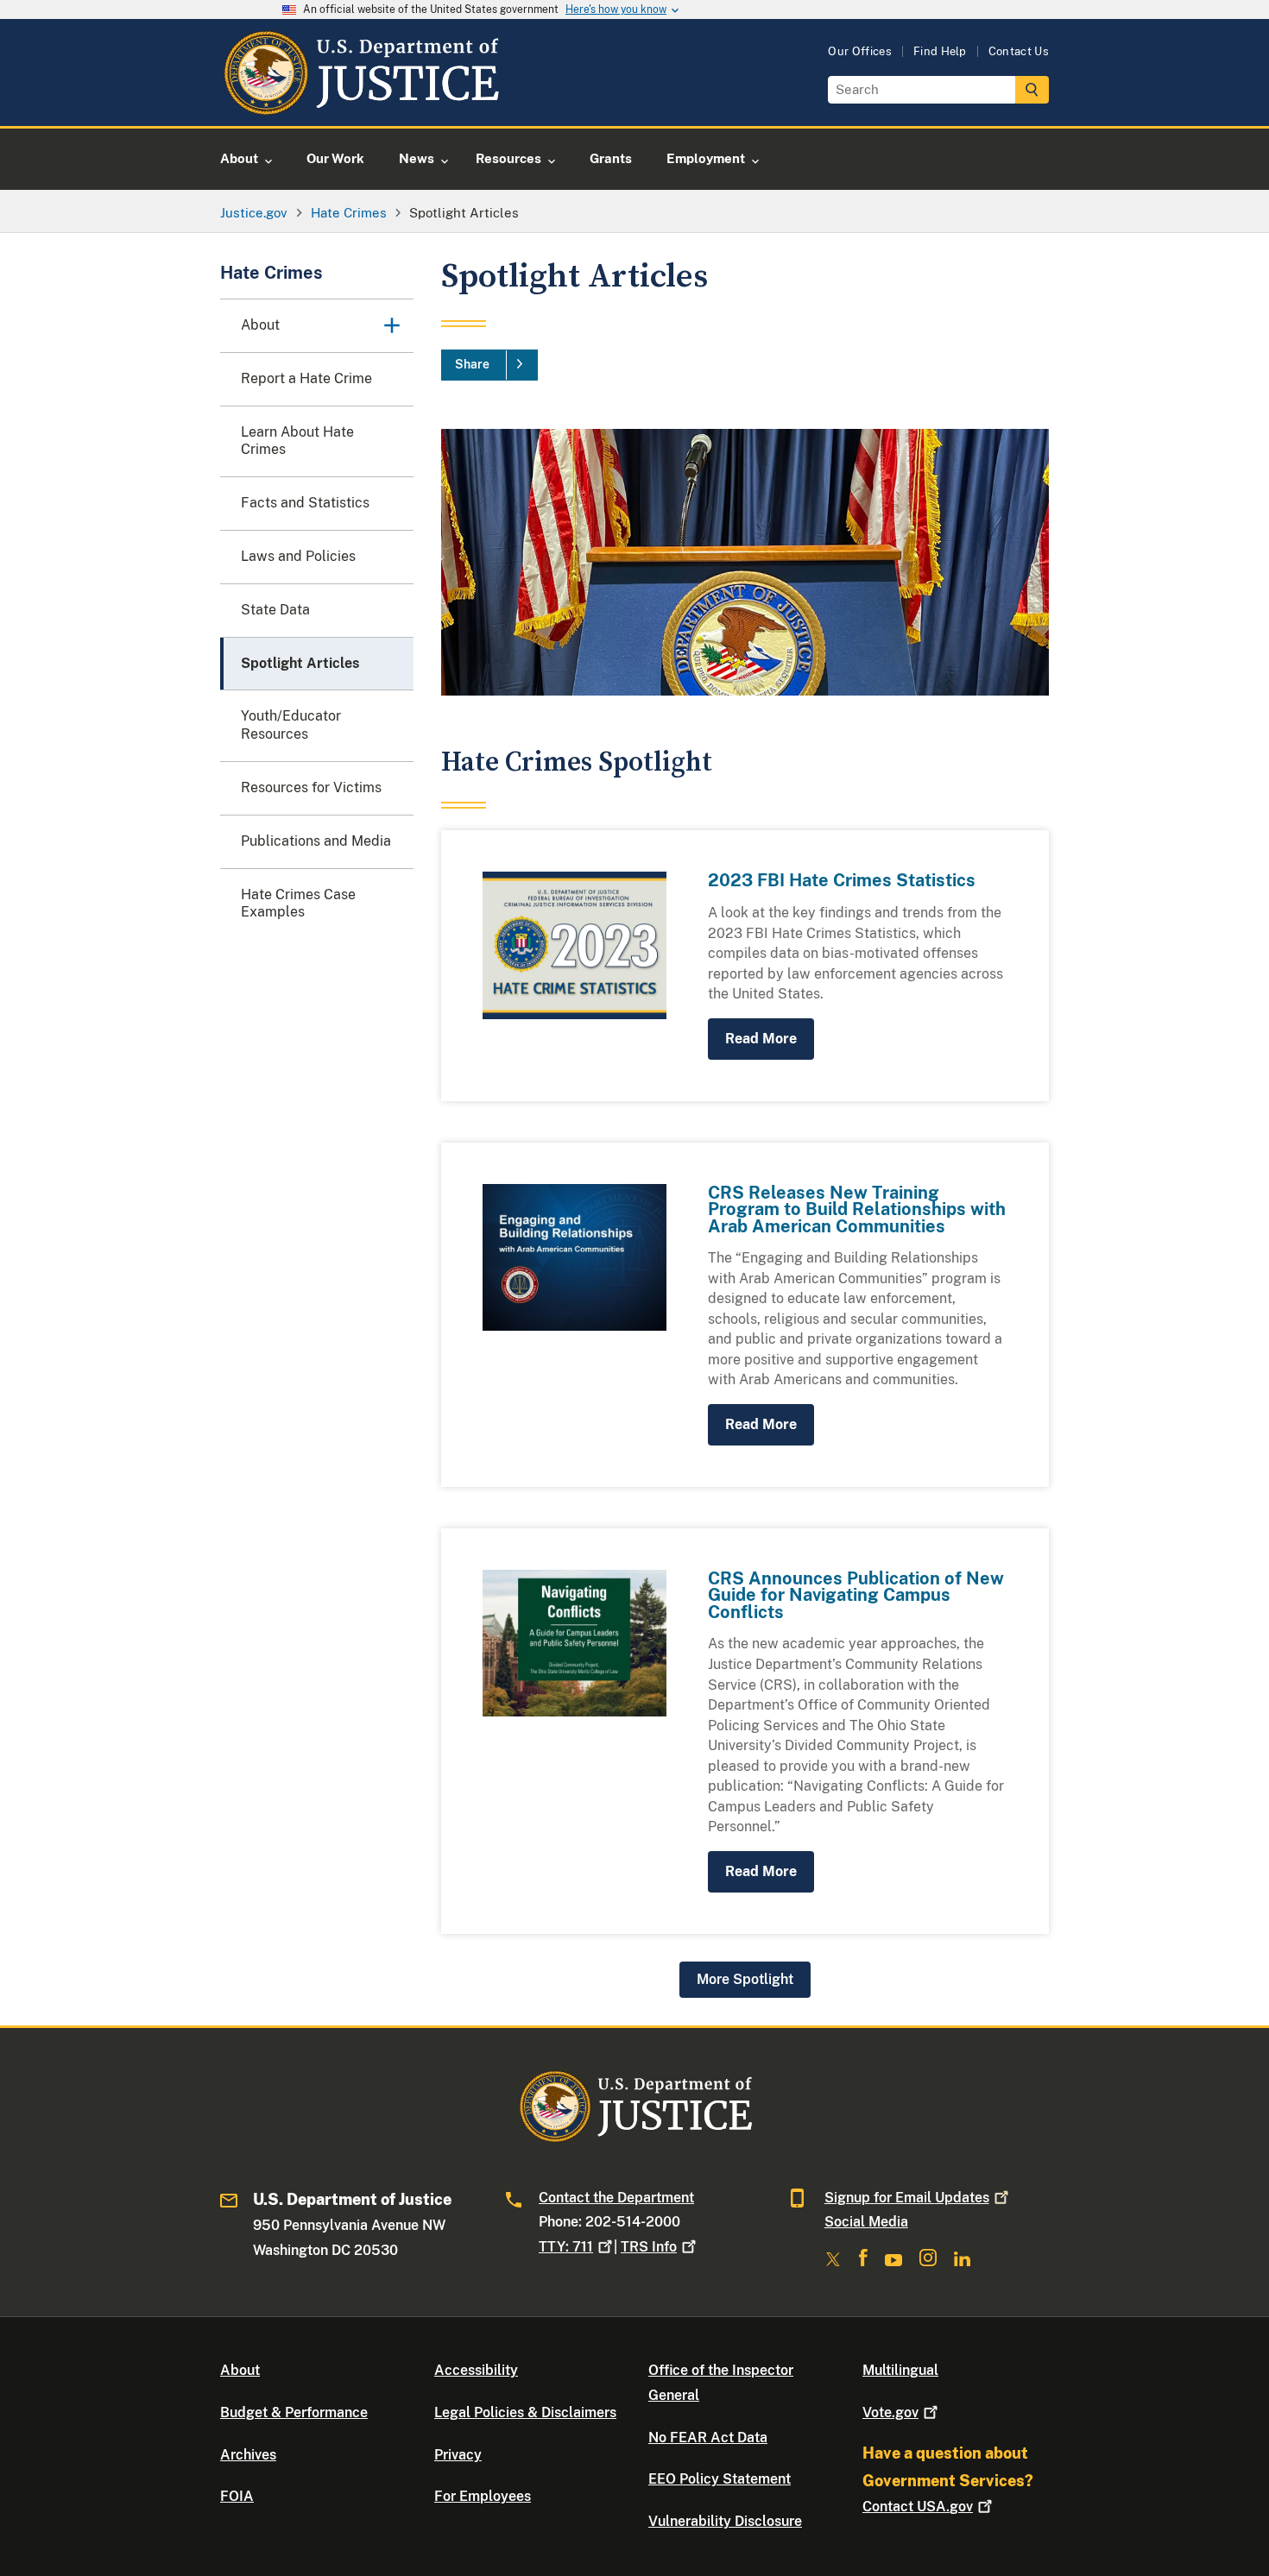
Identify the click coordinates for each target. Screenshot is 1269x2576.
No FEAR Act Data (708, 2437)
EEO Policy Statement (720, 2479)
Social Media (866, 2222)
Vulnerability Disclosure (725, 2521)
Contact (918, 2507)
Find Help (940, 51)
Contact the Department (616, 2198)
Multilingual (900, 2370)
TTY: (566, 2247)
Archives (248, 2455)
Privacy (458, 2455)
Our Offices (860, 51)
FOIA (237, 2496)
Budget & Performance (294, 2412)
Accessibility (476, 2370)
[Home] (360, 106)
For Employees (483, 2496)
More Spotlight (745, 1979)
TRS (649, 2247)
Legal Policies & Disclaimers (525, 2412)
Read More (761, 1039)
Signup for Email (907, 2198)
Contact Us (1019, 51)
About (240, 2370)
